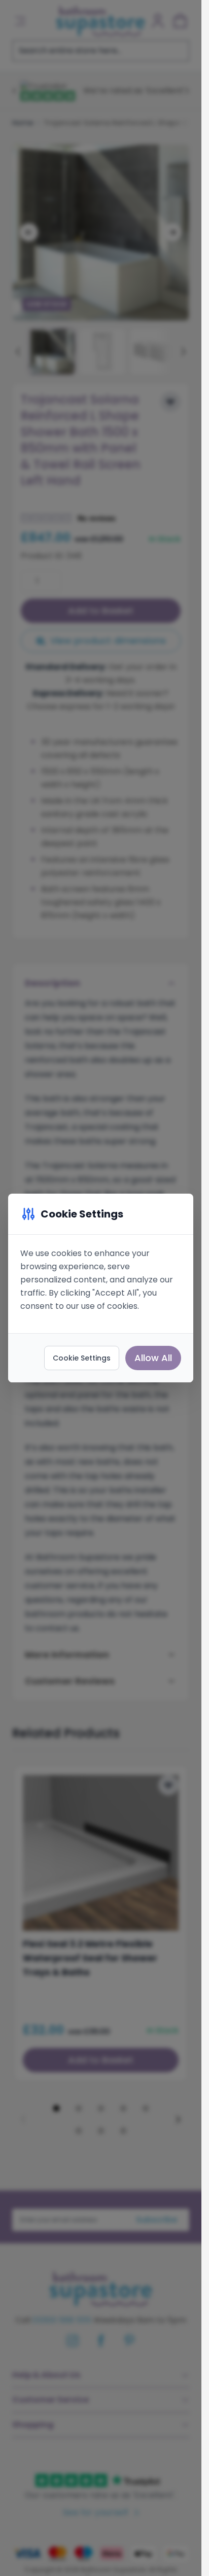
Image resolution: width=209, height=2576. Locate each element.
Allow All (153, 1358)
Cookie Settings (82, 1358)
